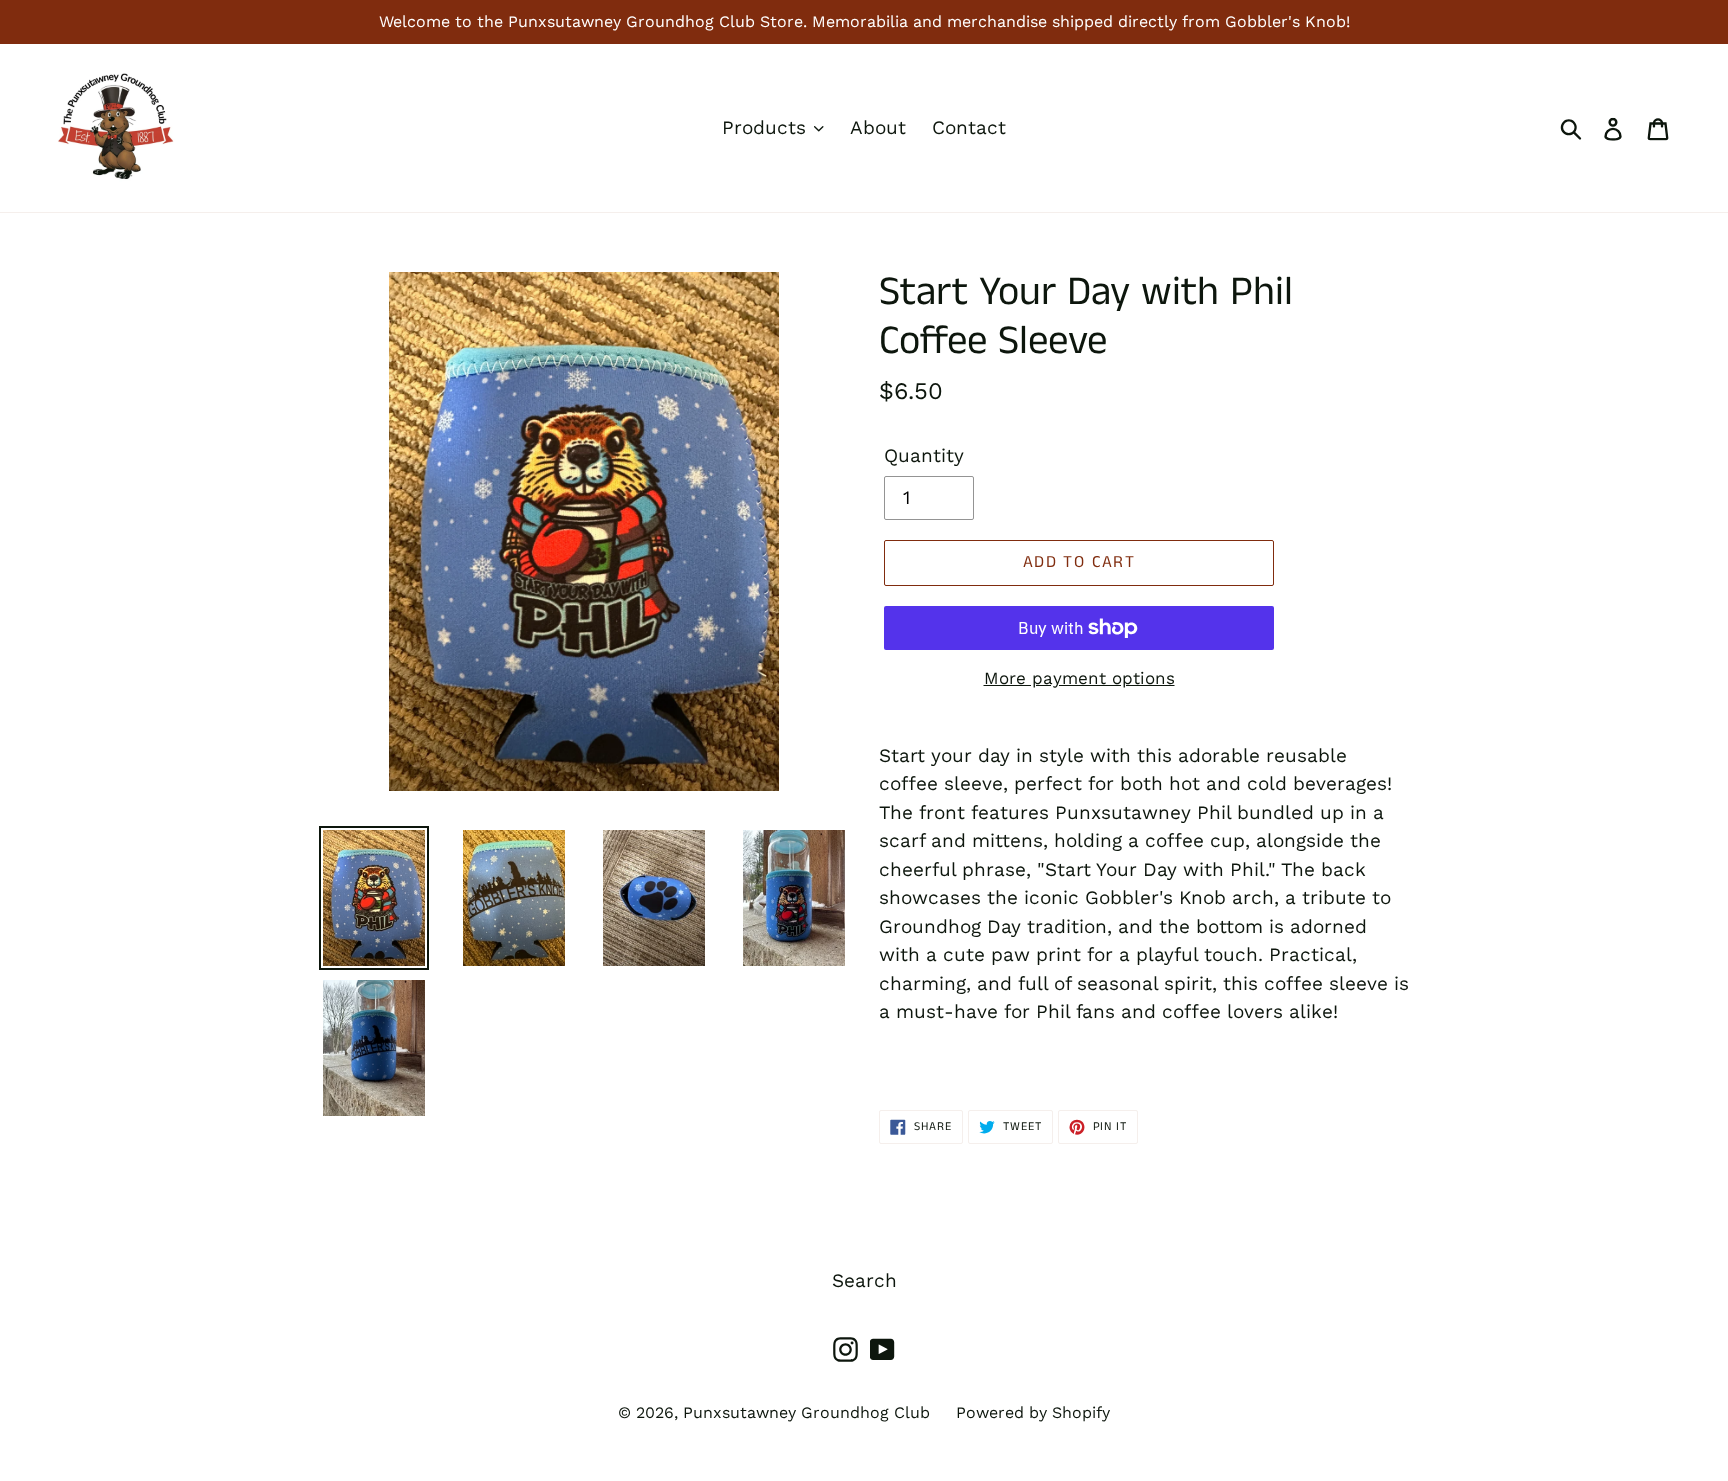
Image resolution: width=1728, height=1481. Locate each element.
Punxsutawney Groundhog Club (806, 1412)
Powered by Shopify (1033, 1412)
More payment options (1079, 678)
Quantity (924, 455)
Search (864, 1280)
